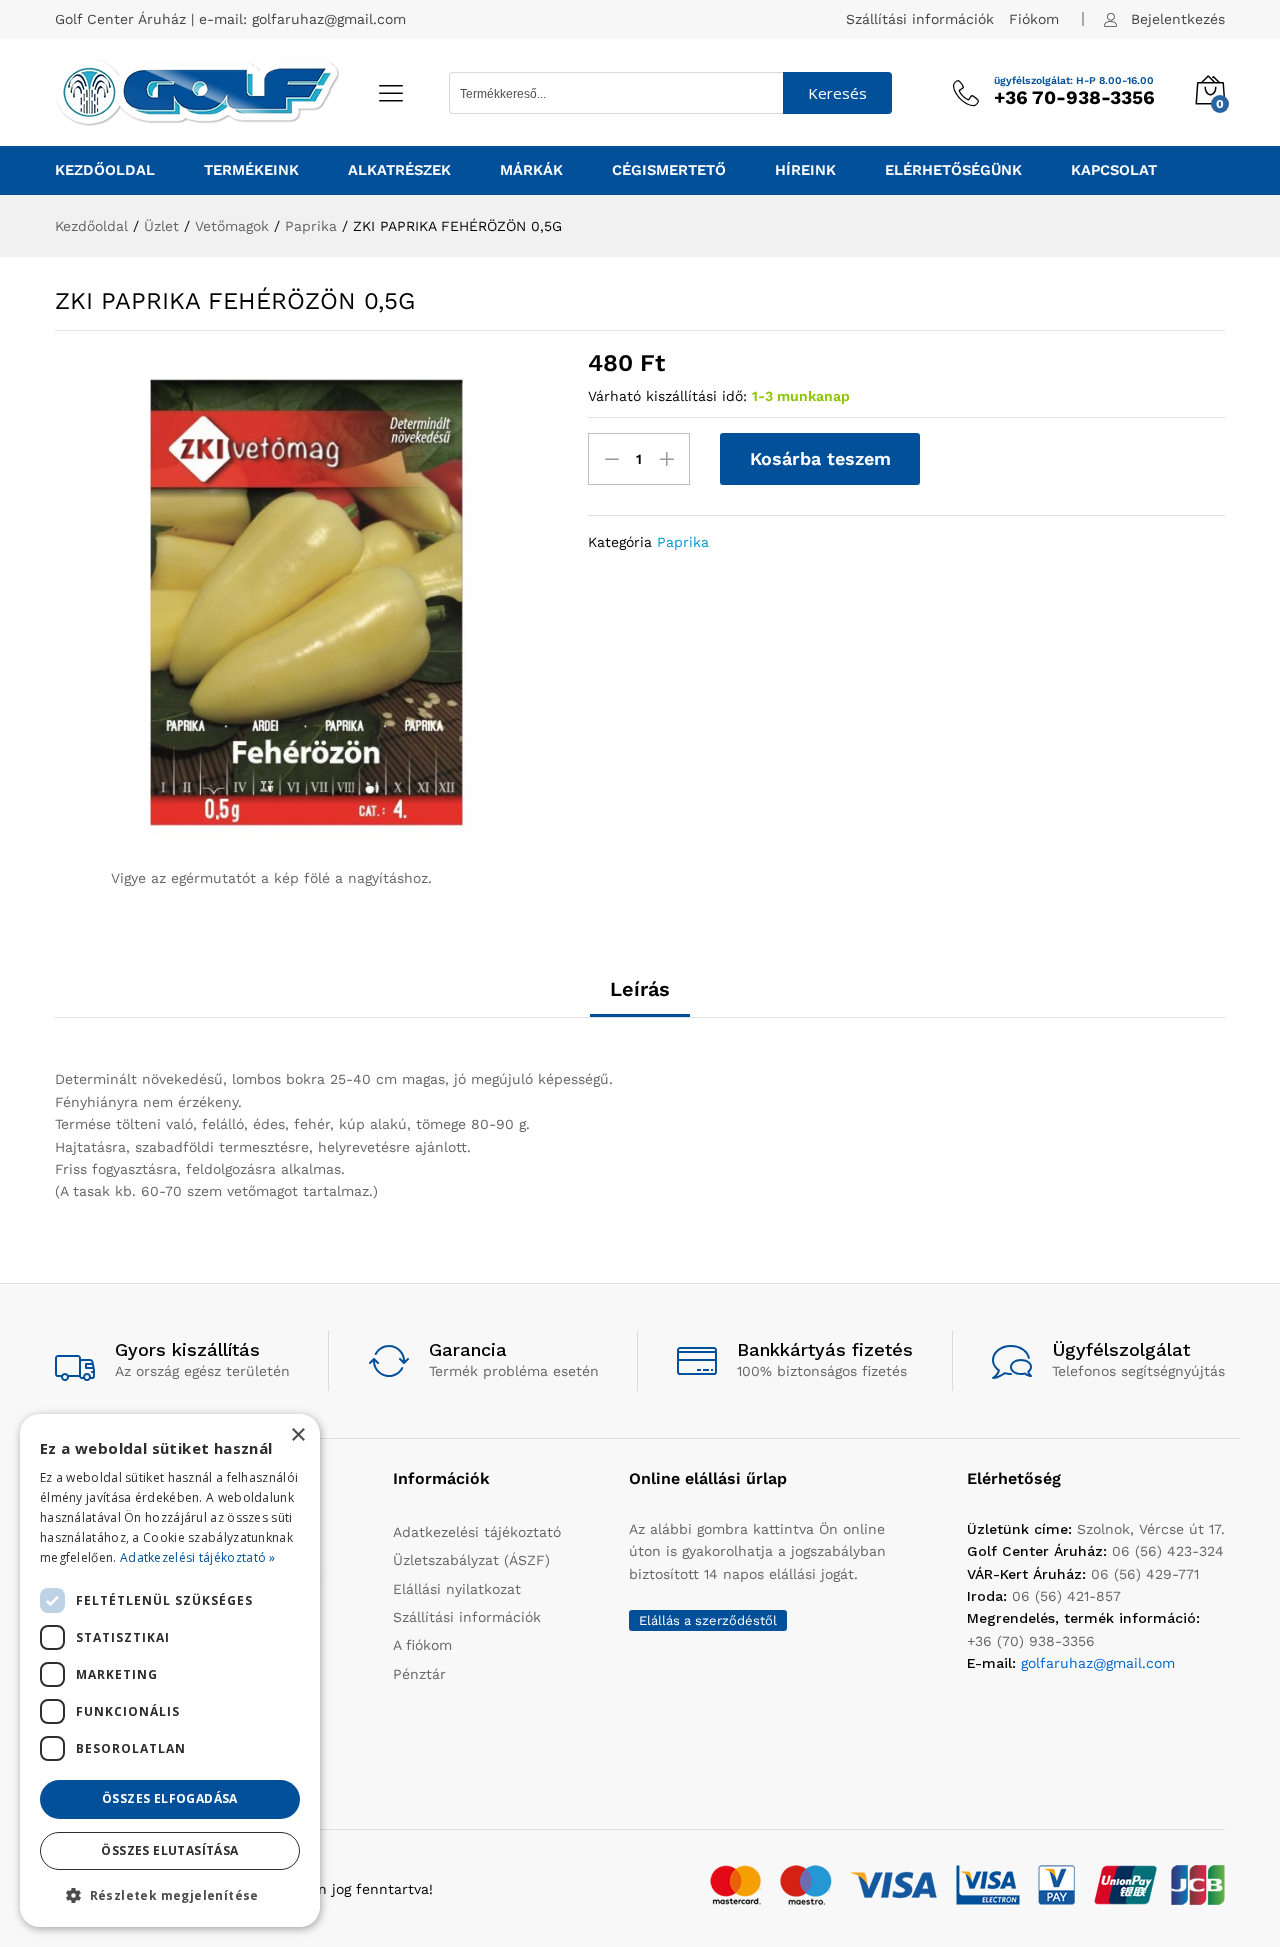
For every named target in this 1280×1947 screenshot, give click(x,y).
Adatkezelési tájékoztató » (198, 1557)
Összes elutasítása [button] (169, 1850)
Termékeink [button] (251, 170)
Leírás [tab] (640, 989)
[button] (170, 1895)
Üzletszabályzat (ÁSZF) (471, 1560)
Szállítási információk (920, 19)
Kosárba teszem (820, 458)
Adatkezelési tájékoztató (477, 1532)
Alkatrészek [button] (399, 170)
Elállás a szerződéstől (708, 1620)
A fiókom (422, 1645)
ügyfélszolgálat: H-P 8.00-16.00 (1074, 81)
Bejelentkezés (1178, 19)
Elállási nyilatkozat (457, 1589)
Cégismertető (669, 170)
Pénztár (419, 1674)
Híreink (805, 170)
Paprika (683, 542)
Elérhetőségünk (953, 170)
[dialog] (170, 1670)
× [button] (297, 1435)
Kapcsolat (1114, 170)
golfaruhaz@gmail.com (329, 19)
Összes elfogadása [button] (170, 1798)
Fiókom (1034, 19)
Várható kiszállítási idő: (667, 396)
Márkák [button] (531, 170)
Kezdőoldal (105, 170)
